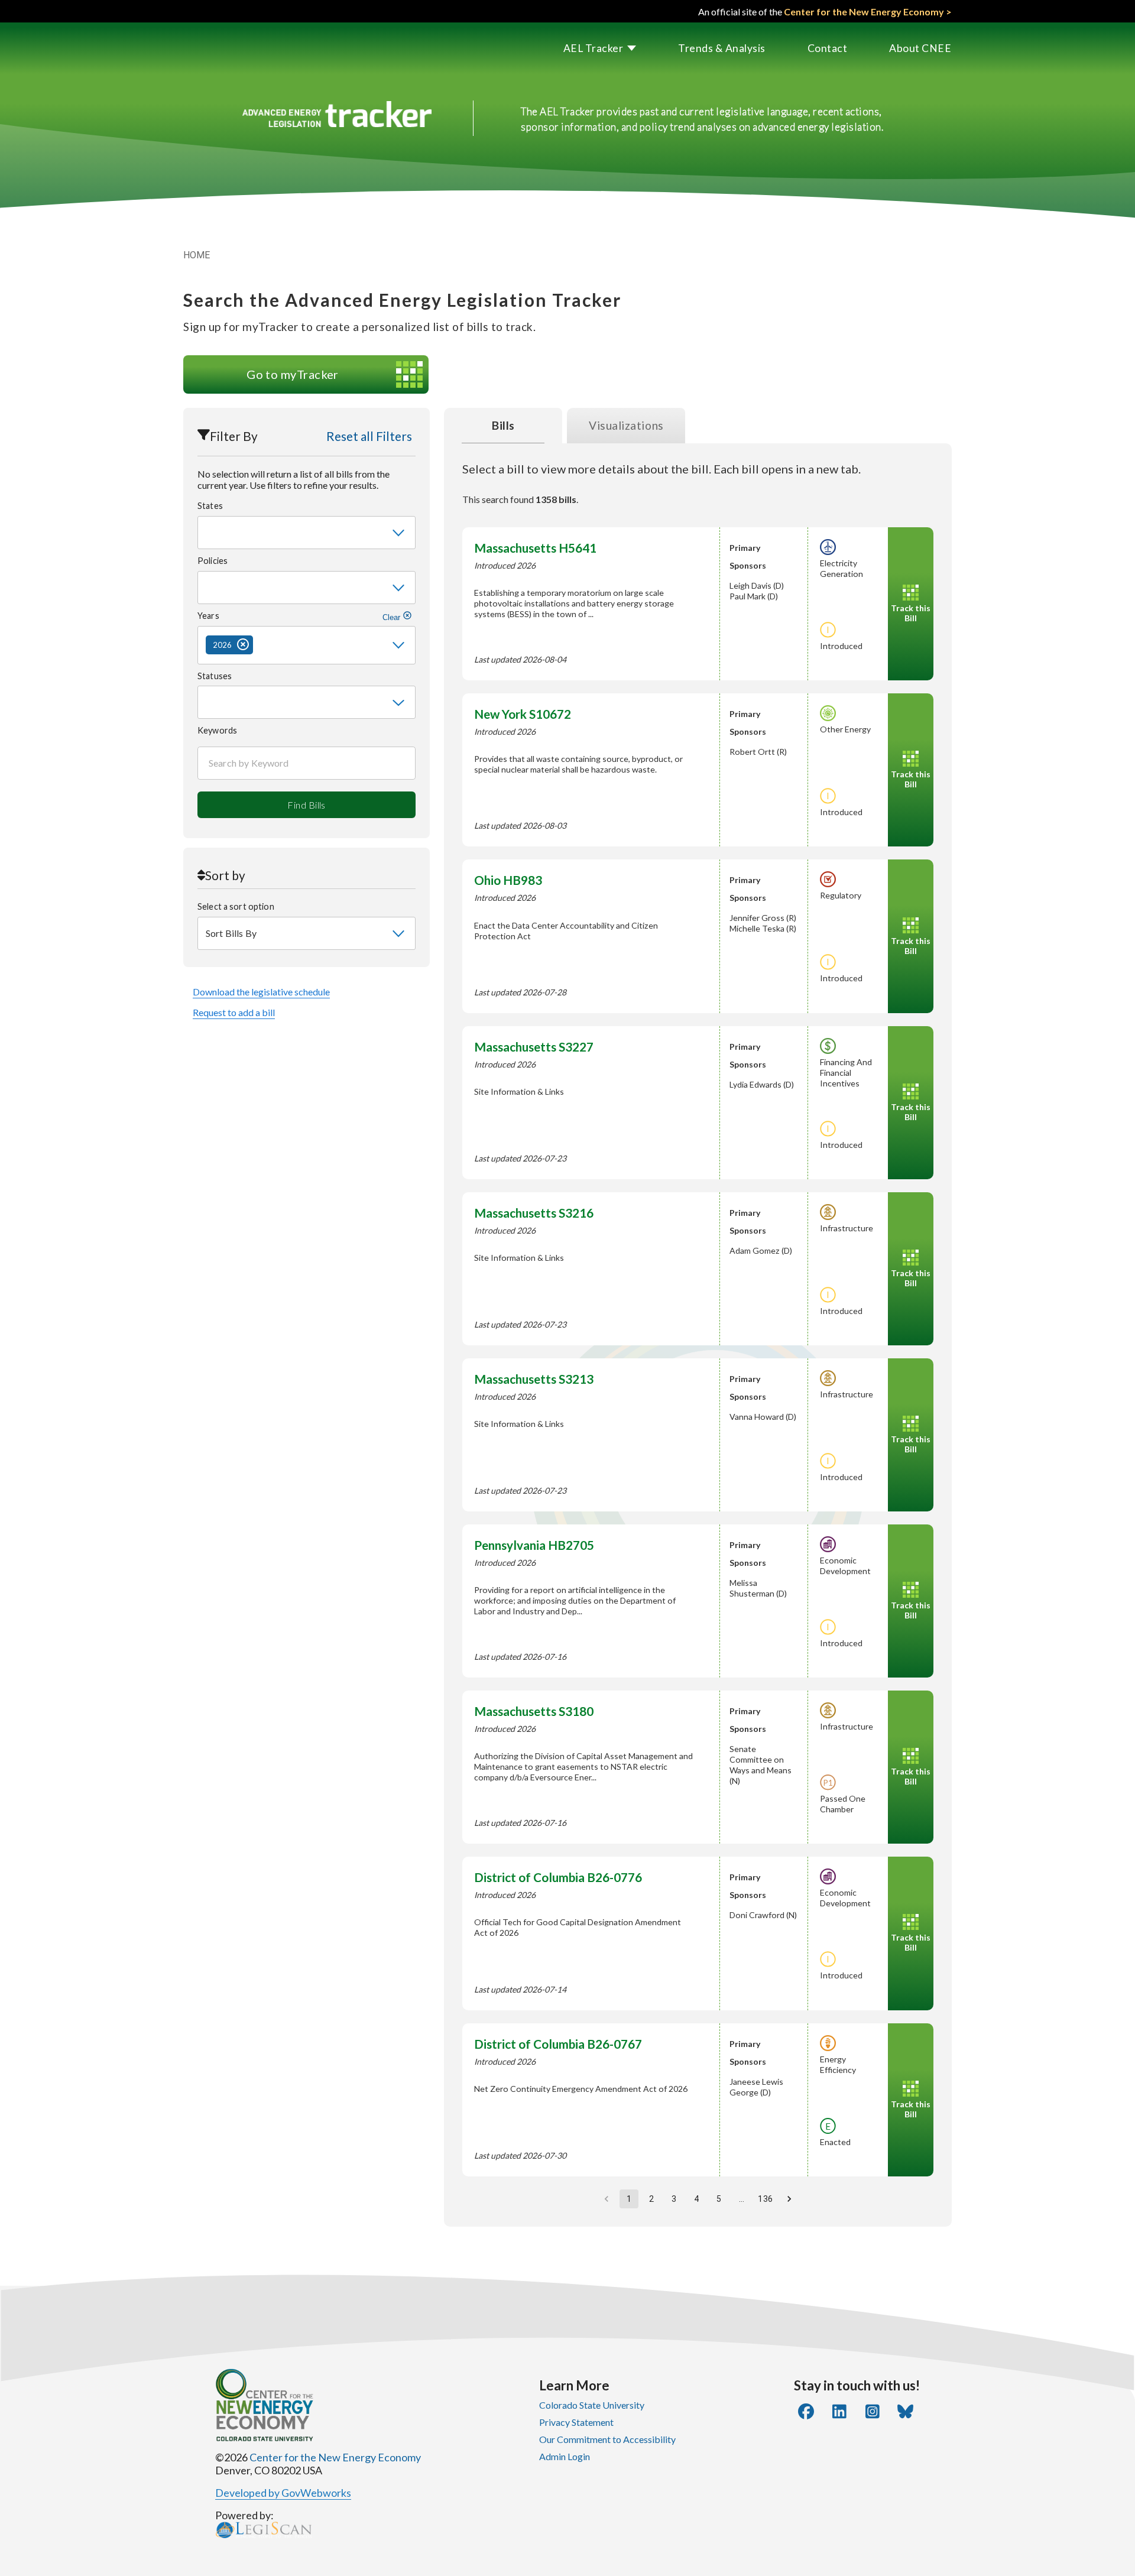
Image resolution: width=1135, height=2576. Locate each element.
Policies (213, 561)
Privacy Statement (576, 2422)
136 (765, 2199)
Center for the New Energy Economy (335, 2457)
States (210, 506)
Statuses (215, 676)
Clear (393, 617)
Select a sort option (236, 906)
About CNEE (920, 48)
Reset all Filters (369, 436)
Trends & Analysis (722, 48)
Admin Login (565, 2456)
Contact (828, 48)
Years (300, 616)
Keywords (217, 730)
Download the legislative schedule (261, 992)
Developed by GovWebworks (283, 2493)
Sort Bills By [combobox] (231, 933)
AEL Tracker (594, 48)
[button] (579, 48)
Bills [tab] (503, 425)
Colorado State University (592, 2405)
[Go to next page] (789, 2199)
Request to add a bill (234, 1012)
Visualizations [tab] (626, 425)
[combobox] (307, 533)
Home (197, 255)
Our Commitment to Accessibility (607, 2439)
